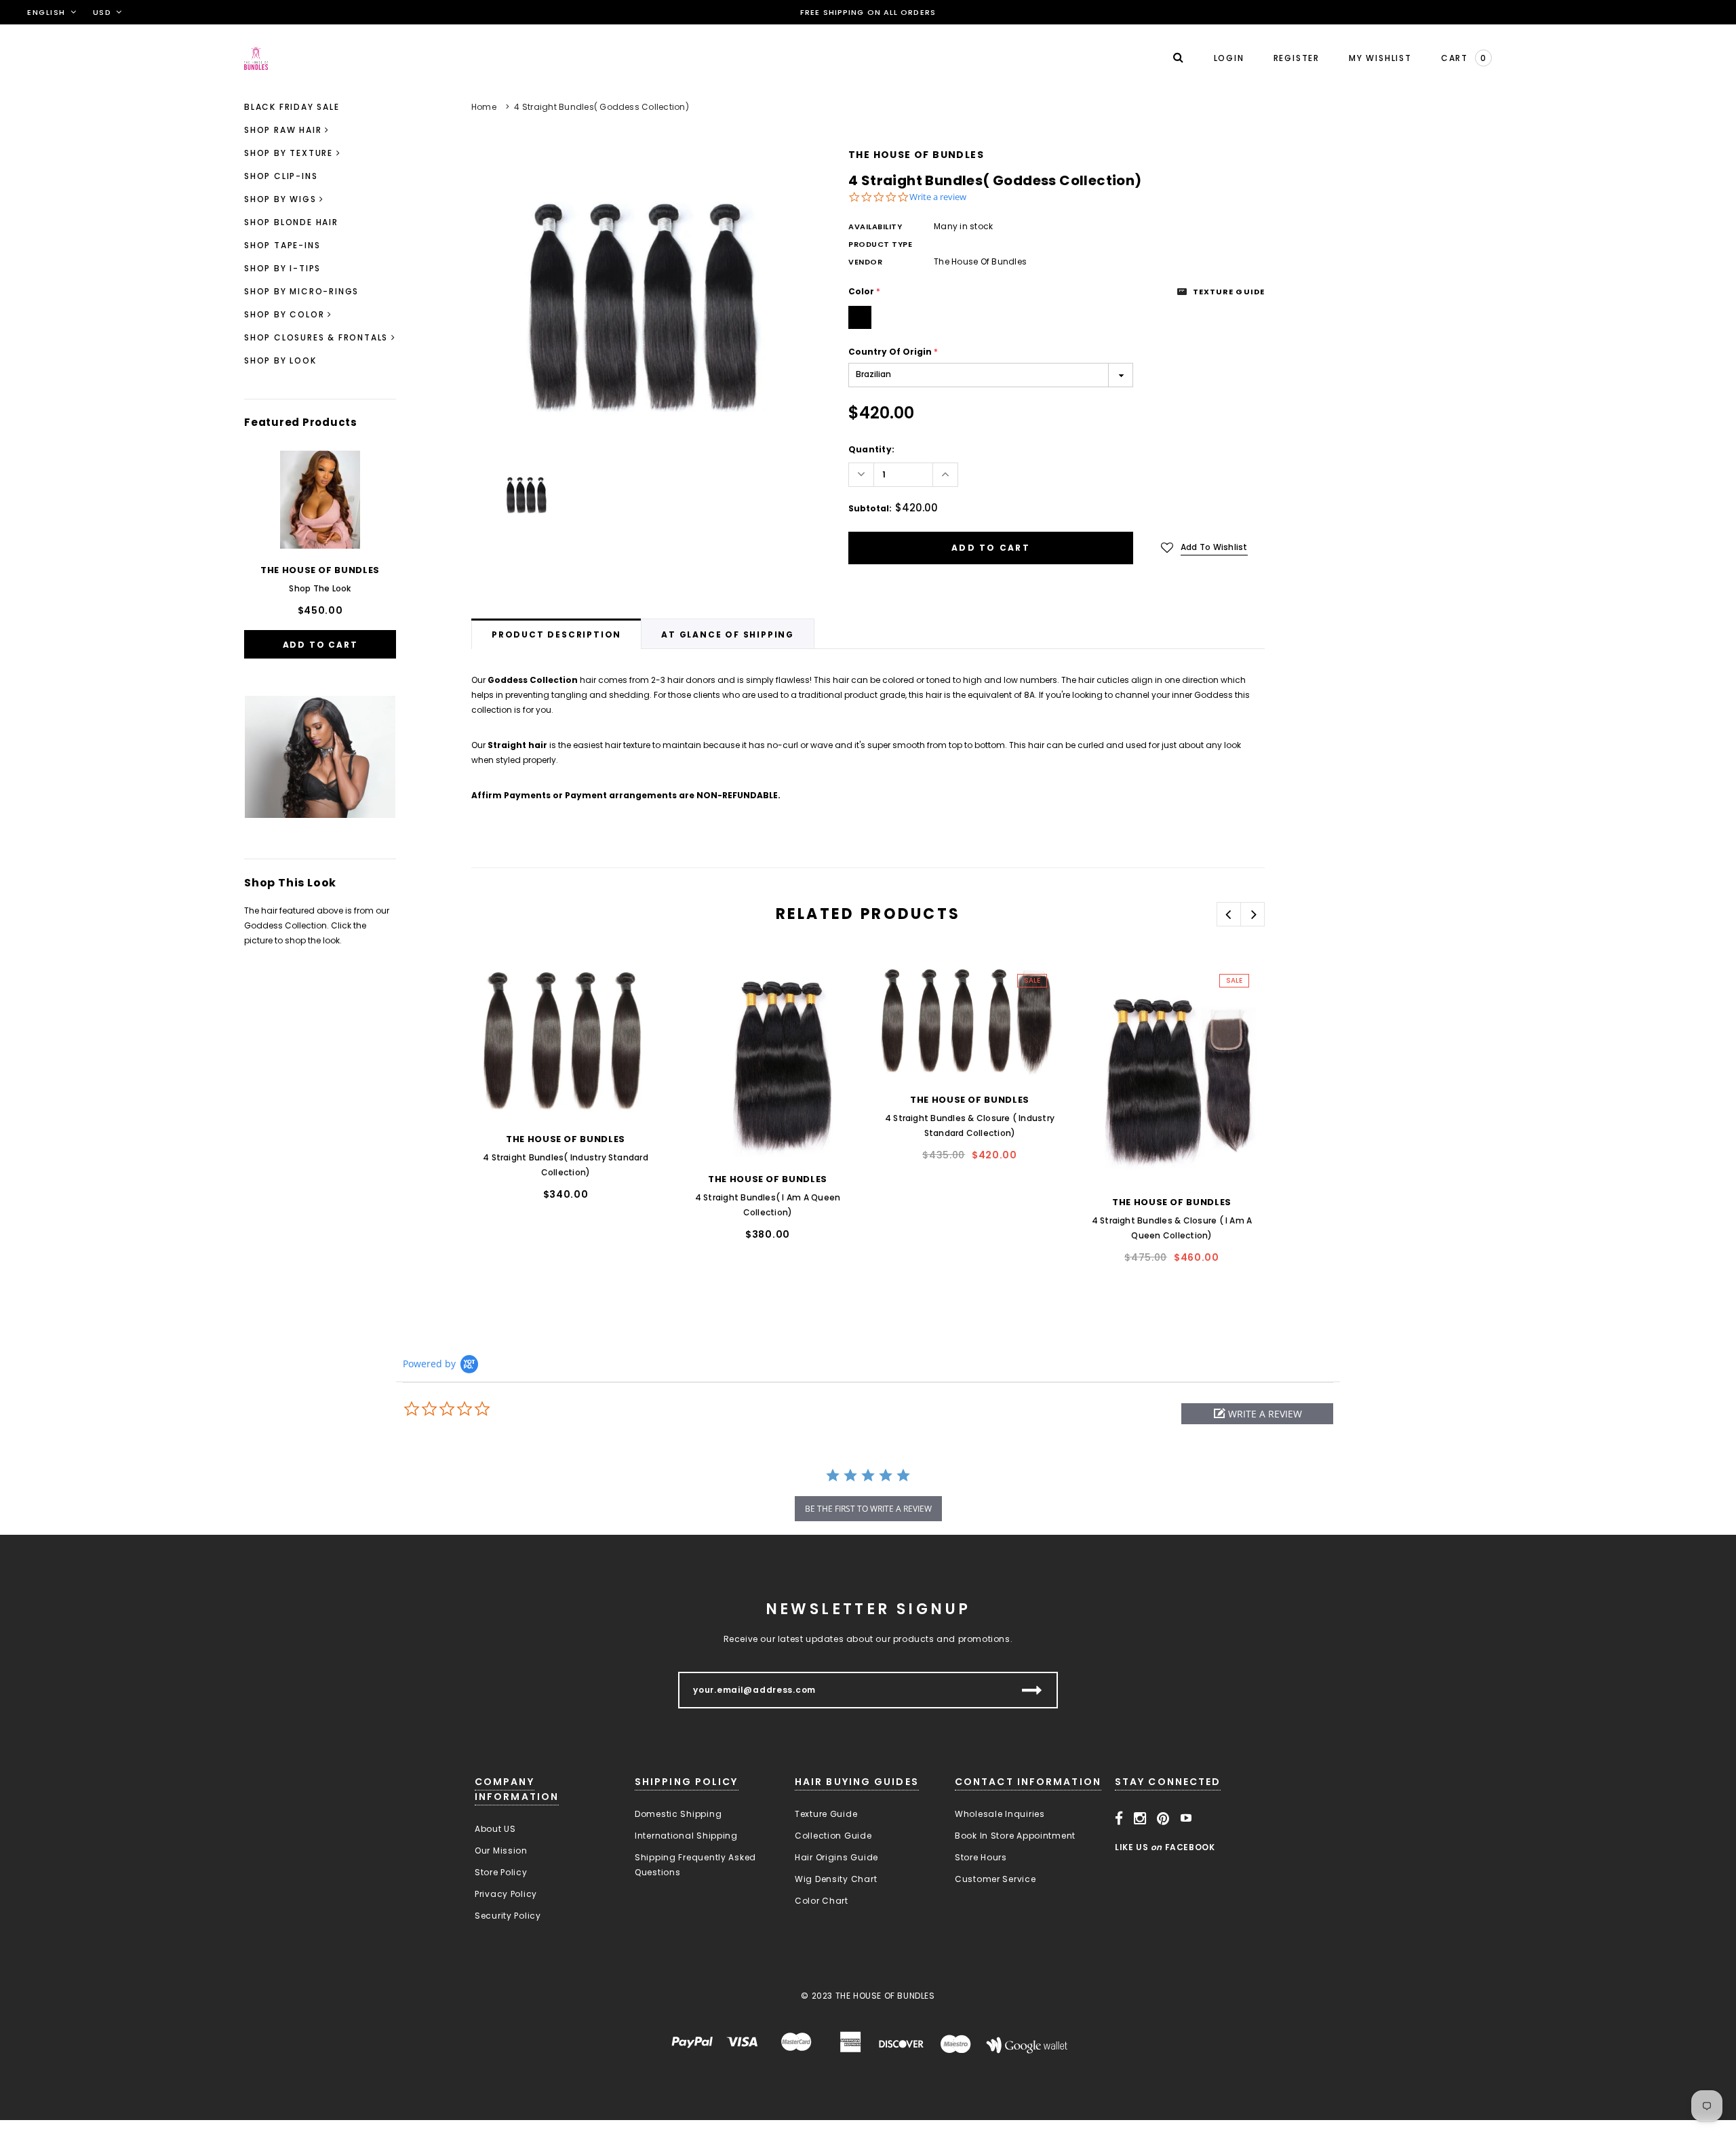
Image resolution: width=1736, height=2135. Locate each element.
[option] (636, 302)
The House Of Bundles (916, 155)
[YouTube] (1186, 1818)
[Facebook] (1119, 1818)
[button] (1257, 1414)
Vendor (865, 262)
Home (484, 107)
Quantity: (871, 449)
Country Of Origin (893, 352)
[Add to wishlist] (496, 983)
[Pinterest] (1163, 1818)
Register (1297, 58)
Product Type (881, 244)
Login (1229, 58)
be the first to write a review (868, 1509)
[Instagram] (1140, 1818)
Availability (875, 227)
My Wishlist (1380, 58)
